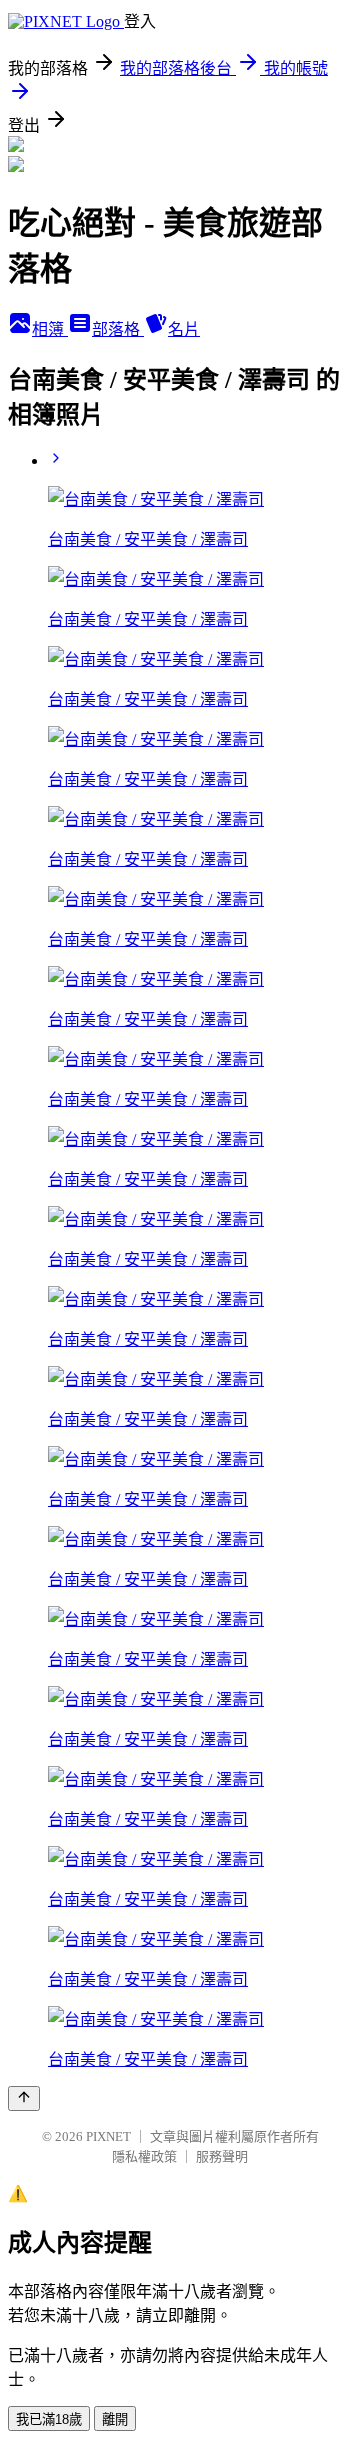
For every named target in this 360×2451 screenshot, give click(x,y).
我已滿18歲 (49, 2419)
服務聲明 (222, 2156)
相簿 (50, 329)
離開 (115, 2419)
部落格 (118, 329)
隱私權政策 (144, 2156)
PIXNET (108, 2136)
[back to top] (24, 2098)
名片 (184, 329)
